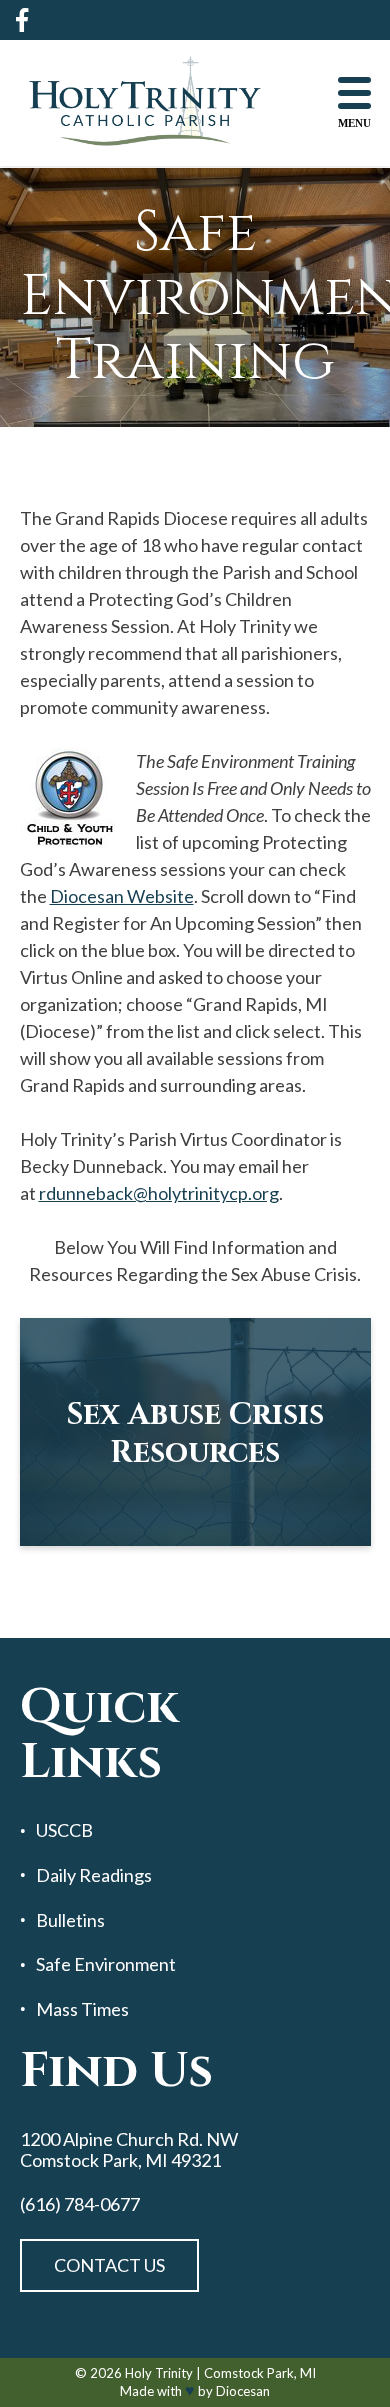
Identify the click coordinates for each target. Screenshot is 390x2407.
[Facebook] (22, 20)
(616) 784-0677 (80, 2204)
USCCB (64, 1830)
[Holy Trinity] (145, 102)
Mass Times (82, 2009)
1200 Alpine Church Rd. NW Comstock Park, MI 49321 (129, 2149)
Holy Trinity (159, 2373)
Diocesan (243, 2391)
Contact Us (109, 2265)
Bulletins (70, 1920)
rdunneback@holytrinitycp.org (159, 1193)
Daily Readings (94, 1875)
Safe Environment (106, 1964)
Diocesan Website (122, 896)
